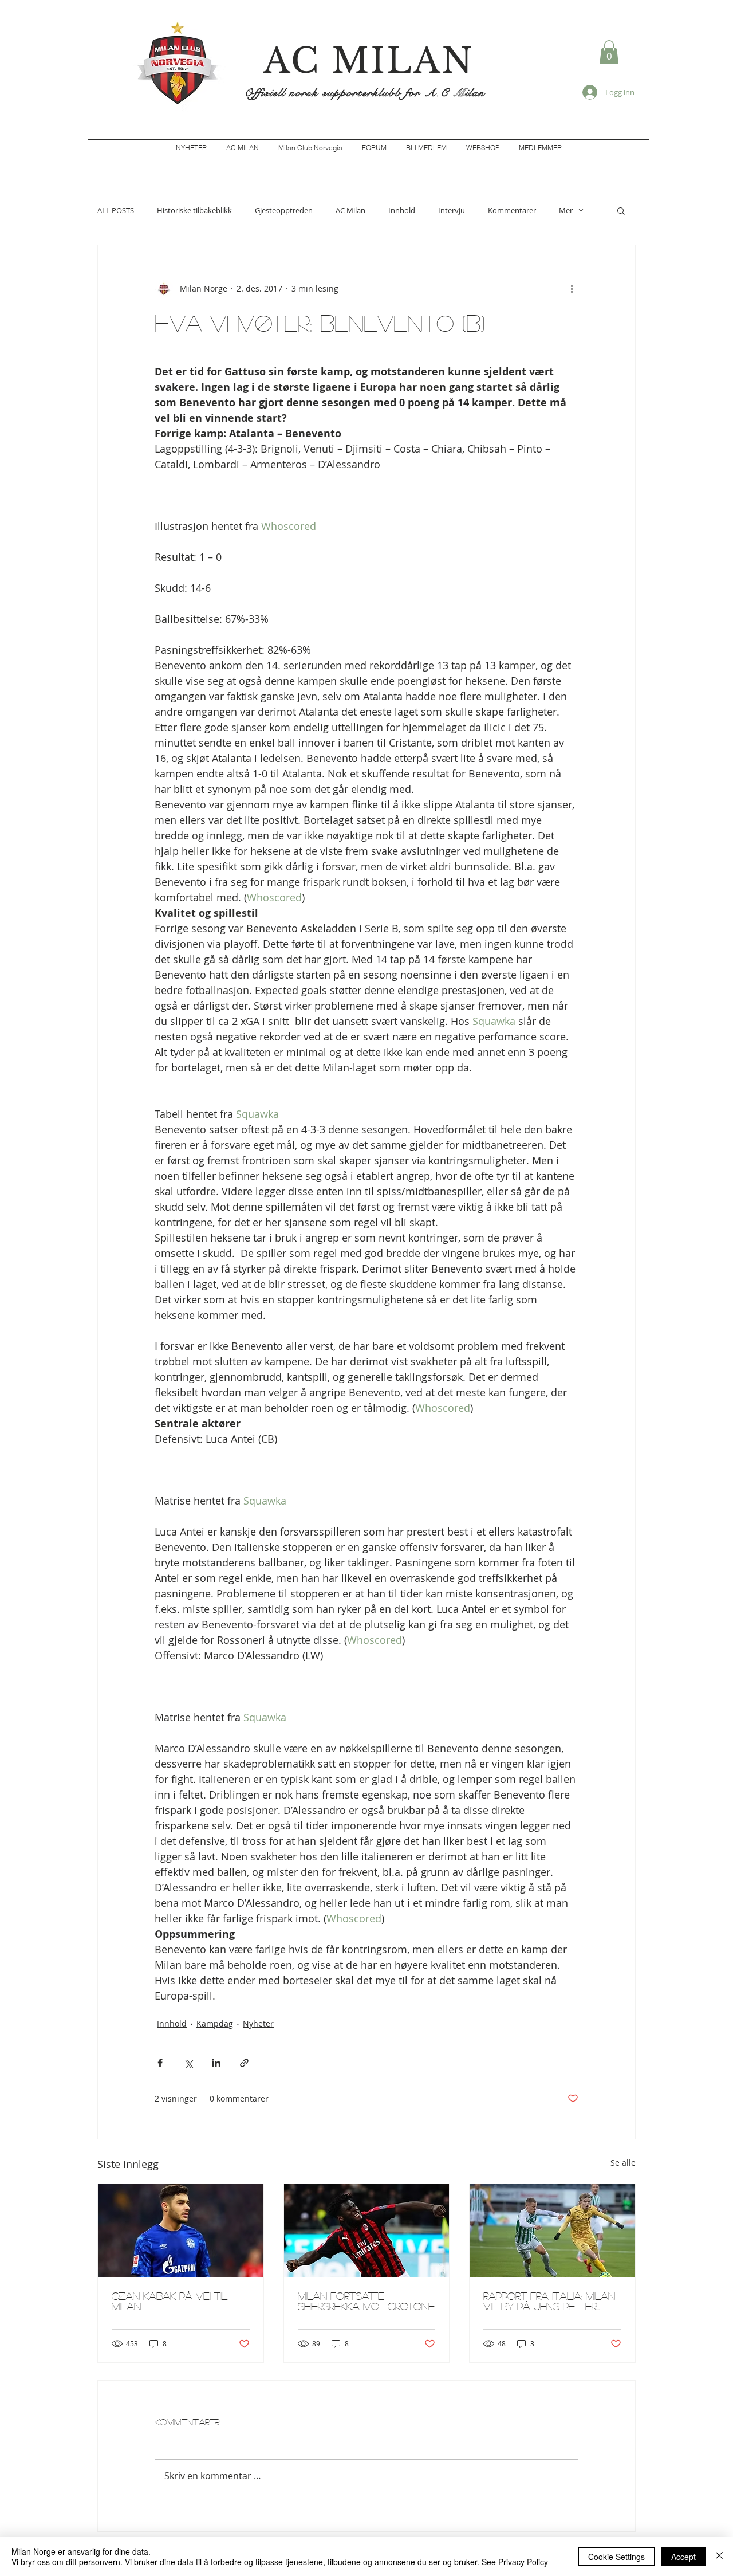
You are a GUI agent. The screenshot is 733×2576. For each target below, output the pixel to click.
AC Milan (350, 210)
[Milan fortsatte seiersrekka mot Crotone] (367, 2231)
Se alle (623, 2163)
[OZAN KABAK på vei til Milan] (181, 2231)
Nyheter (258, 2023)
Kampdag (215, 2023)
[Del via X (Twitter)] (188, 2063)
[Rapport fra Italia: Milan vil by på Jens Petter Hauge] (552, 2231)
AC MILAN (369, 61)
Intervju (452, 210)
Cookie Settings (616, 2557)
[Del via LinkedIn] (216, 2063)
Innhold (402, 210)
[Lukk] (719, 2557)
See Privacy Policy (515, 2562)
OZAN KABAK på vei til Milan (170, 2301)
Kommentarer (512, 210)
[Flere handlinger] (572, 289)
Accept (683, 2557)
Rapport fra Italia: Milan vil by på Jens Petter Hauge (549, 2301)
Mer (566, 210)
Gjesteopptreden (284, 210)
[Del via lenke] (244, 2063)
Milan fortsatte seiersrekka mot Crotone (366, 2301)
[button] (609, 52)
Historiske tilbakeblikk (194, 210)
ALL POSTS (116, 210)
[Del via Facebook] (160, 2063)
